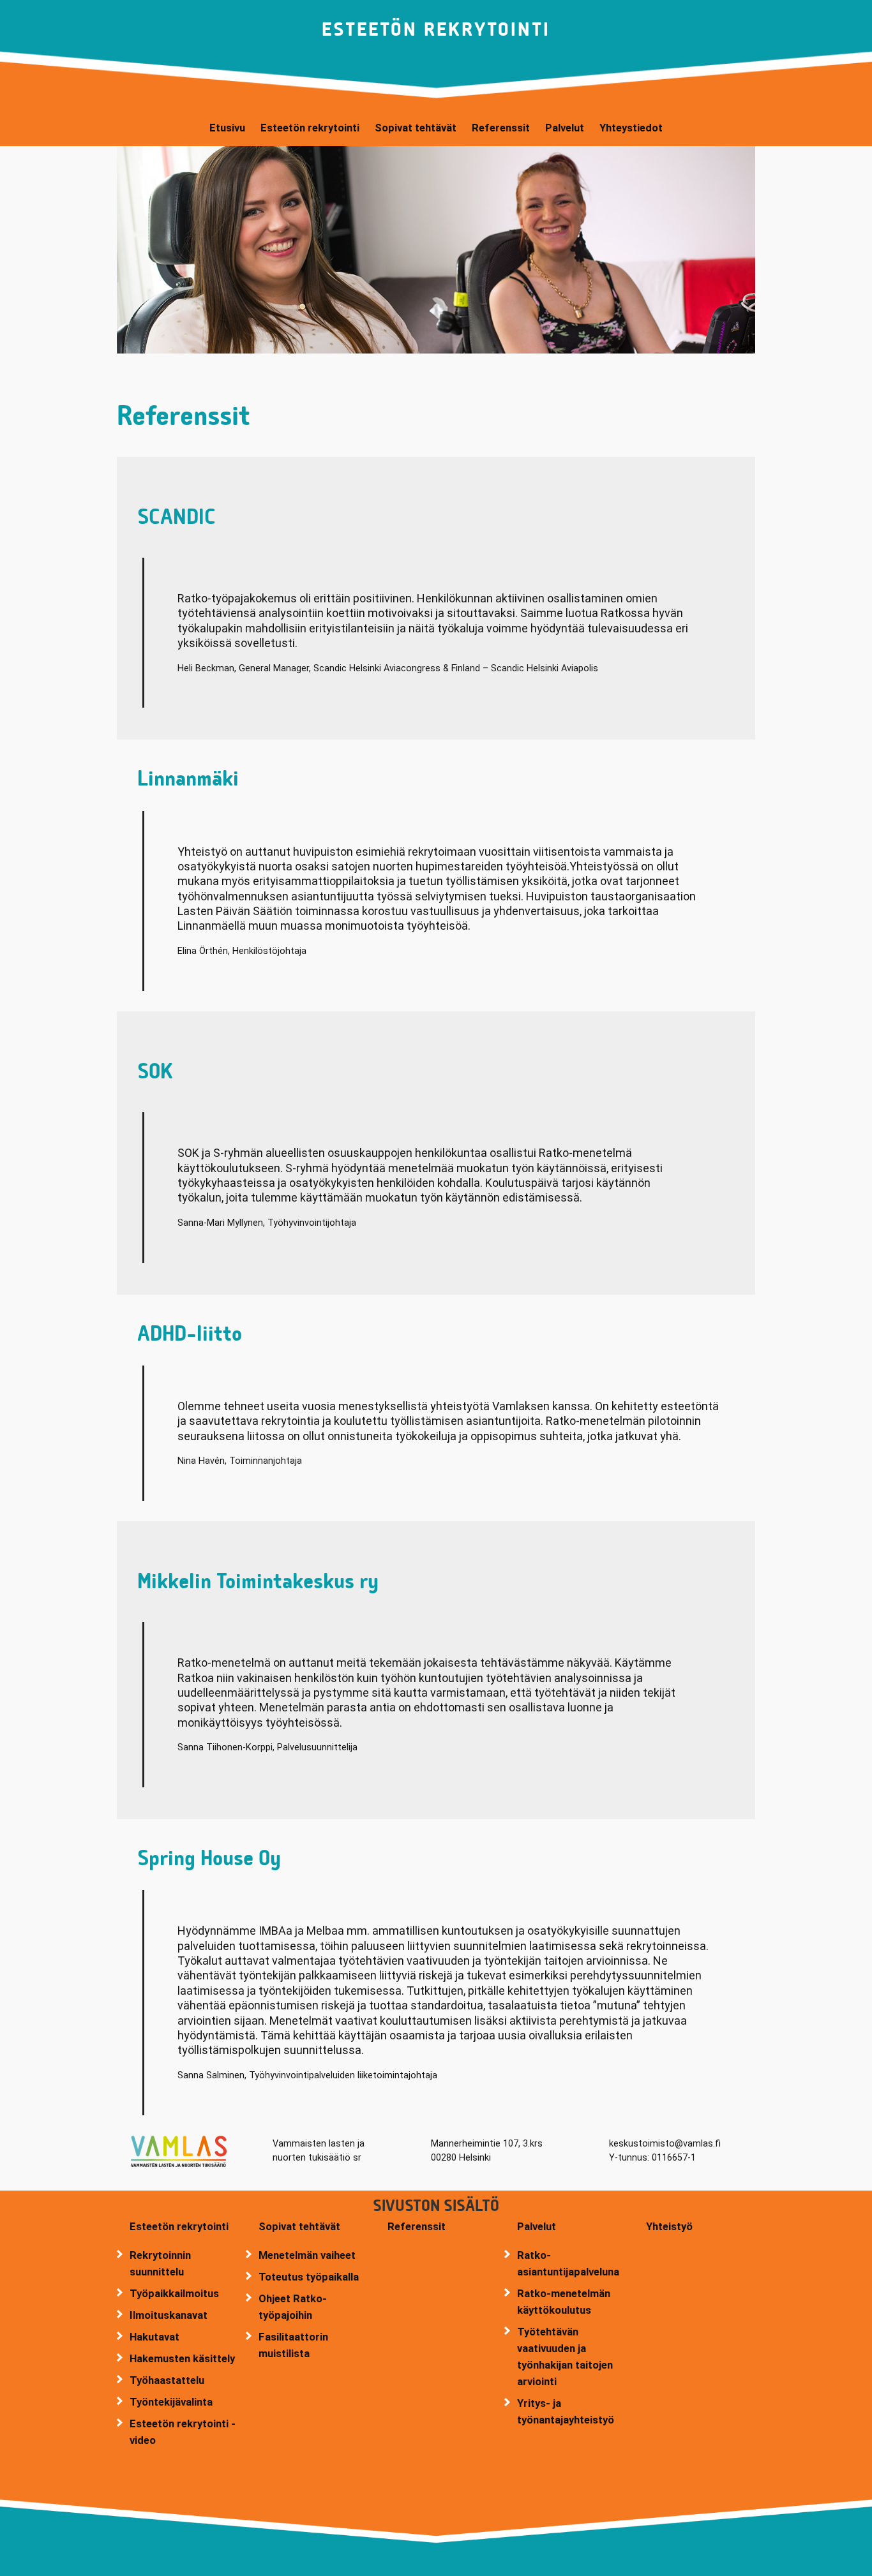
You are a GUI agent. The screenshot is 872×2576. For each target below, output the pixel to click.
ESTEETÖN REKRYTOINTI (436, 30)
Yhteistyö (669, 2226)
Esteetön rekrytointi (179, 2226)
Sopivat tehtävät (299, 2226)
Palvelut (537, 2226)
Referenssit (417, 2226)
